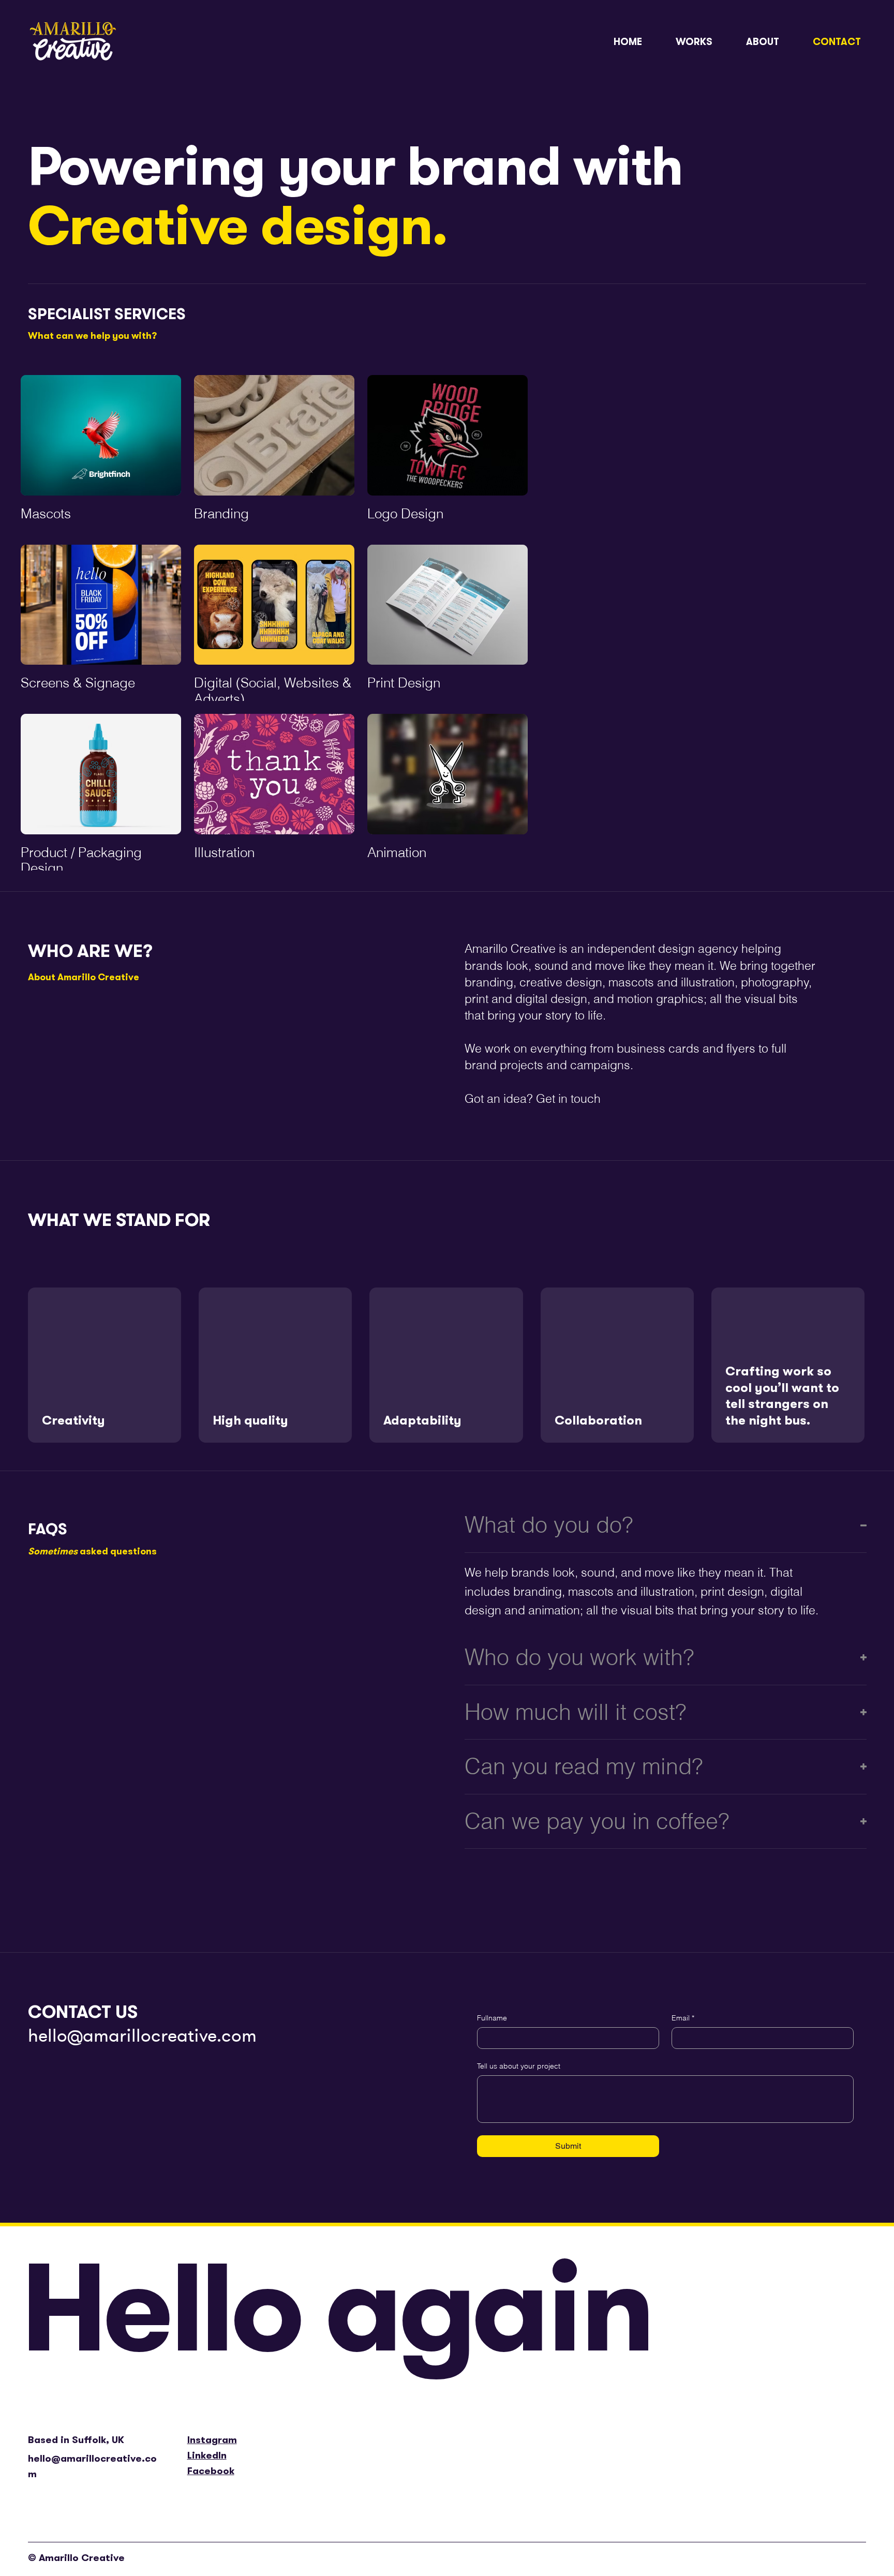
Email (683, 2018)
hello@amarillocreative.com (142, 2035)
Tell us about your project (519, 2066)
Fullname (492, 2018)
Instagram (212, 2440)
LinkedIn (207, 2455)
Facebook (211, 2471)
